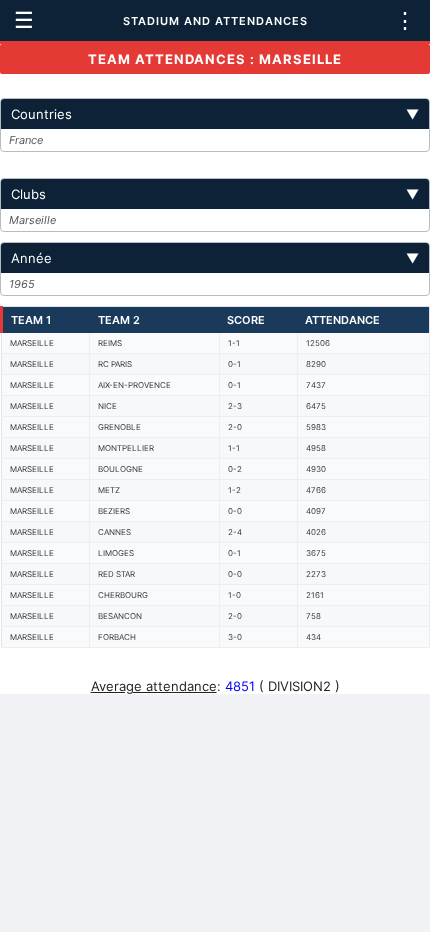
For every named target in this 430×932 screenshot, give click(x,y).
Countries (215, 114)
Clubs (215, 194)
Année (215, 258)
